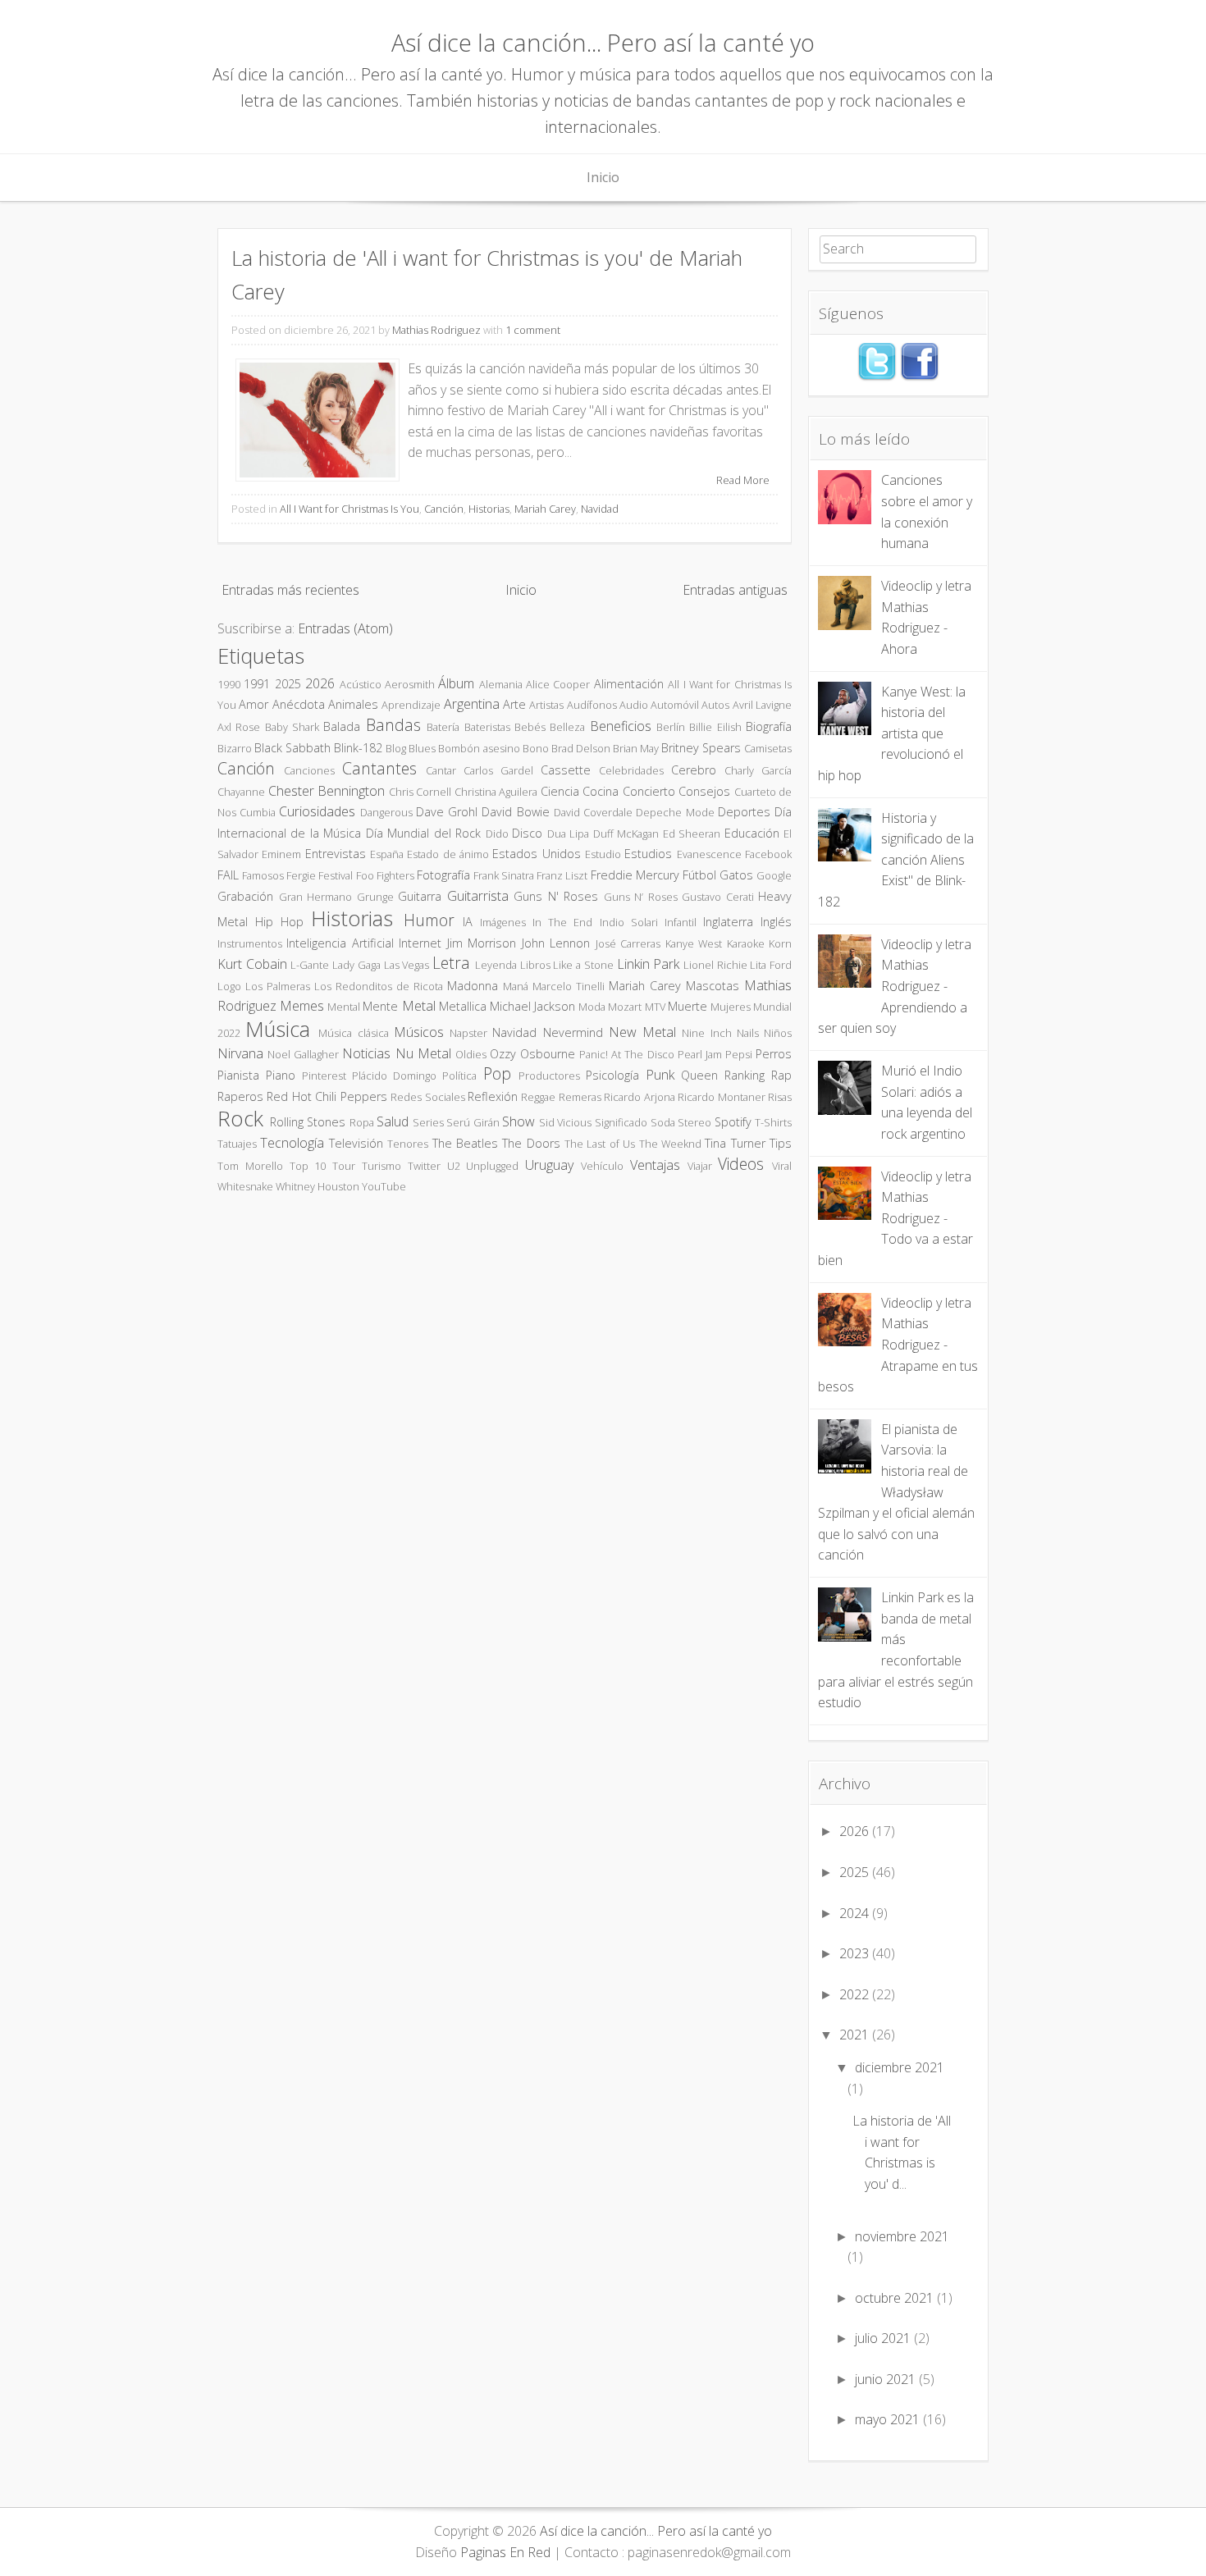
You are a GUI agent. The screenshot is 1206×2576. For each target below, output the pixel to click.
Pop (497, 1073)
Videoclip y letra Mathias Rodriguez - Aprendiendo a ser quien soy (895, 986)
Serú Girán (473, 1122)
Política (459, 1076)
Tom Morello (250, 1166)
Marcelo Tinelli (569, 986)
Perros (774, 1054)
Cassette (566, 770)
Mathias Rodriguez (436, 330)
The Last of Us (600, 1144)
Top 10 (308, 1166)
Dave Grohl (447, 812)
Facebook (768, 854)
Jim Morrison (482, 943)
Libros (535, 965)
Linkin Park (649, 964)
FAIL (228, 875)
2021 (854, 2035)
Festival (336, 875)
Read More (743, 480)
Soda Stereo (681, 1122)
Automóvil (675, 705)
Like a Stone (583, 965)
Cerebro (694, 770)
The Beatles (465, 1143)
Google (774, 875)
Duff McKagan (626, 834)
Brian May (636, 748)
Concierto (649, 791)
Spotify (733, 1122)
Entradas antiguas (735, 590)
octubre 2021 (894, 2298)
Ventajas (655, 1165)
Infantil (681, 922)
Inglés (776, 922)
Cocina (601, 791)
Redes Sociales (427, 1097)
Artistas (546, 705)
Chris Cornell (420, 792)
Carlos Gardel (498, 770)
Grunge (375, 897)
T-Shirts (773, 1122)
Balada (342, 726)
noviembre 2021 (902, 2236)
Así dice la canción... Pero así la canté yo (603, 42)
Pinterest (324, 1076)
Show (518, 1121)
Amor (254, 704)
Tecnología (292, 1143)
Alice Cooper (558, 684)
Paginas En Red (505, 2552)
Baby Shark (292, 727)
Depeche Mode (675, 812)
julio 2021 (883, 2338)
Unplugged (492, 1166)
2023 (854, 1953)
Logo (229, 986)
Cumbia (258, 812)
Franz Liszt (562, 875)
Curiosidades (317, 811)
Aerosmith (410, 684)
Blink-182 (358, 748)
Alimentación (629, 684)
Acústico (361, 684)
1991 (257, 684)
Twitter (424, 1166)
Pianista (238, 1075)
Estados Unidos (536, 854)
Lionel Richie (715, 965)
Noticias (366, 1053)
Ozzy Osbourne (532, 1054)
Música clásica (353, 1033)
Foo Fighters (385, 875)
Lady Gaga (356, 965)
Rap (781, 1075)
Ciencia (560, 791)
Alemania (501, 684)
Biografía (769, 726)
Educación (752, 833)
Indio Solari (629, 922)
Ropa (362, 1122)
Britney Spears (701, 748)
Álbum (456, 683)
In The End (562, 922)
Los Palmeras (278, 986)
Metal (419, 1006)
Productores (549, 1076)
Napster (468, 1033)
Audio (634, 705)
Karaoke (746, 943)
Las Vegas (407, 965)
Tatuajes (237, 1144)
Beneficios (621, 726)
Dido (497, 834)
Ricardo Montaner (721, 1097)
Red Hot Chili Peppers (327, 1096)
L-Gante (310, 965)
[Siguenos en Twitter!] (877, 377)
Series (428, 1122)
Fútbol (699, 875)
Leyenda (496, 965)
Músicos (419, 1032)
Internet (420, 943)
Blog (396, 748)
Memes (302, 1006)
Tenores (408, 1144)
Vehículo (602, 1166)
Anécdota (299, 704)
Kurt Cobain (252, 964)
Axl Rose (239, 727)
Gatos (736, 875)
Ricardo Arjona (639, 1097)
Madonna (473, 986)
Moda (592, 1007)
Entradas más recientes (290, 590)
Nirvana (240, 1053)
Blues (422, 748)
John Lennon (556, 943)
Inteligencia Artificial (340, 943)
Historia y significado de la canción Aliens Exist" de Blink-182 (896, 860)
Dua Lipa (568, 834)
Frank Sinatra (504, 875)
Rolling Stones (308, 1122)
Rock (240, 1119)
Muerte (688, 1006)
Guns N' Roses (556, 896)
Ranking (745, 1075)
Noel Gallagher (303, 1054)
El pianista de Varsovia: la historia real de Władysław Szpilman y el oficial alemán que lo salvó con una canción (896, 1492)
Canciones (309, 770)
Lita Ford (771, 965)
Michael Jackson (532, 1006)
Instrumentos (250, 943)
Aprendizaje (411, 705)
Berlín (671, 727)
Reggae (538, 1097)
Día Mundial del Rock (423, 833)
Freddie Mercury (635, 875)
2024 (854, 1913)
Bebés (530, 727)
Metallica (463, 1006)
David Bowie (515, 812)
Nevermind (573, 1032)
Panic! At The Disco (626, 1054)
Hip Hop (279, 922)
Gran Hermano (316, 897)
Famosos (263, 875)
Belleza (567, 727)
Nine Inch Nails (720, 1033)
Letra (451, 963)
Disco (527, 833)
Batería (443, 727)
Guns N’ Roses (641, 897)
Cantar (441, 770)
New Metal (642, 1032)
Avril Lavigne (762, 705)
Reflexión (493, 1096)
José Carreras (628, 943)
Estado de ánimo (448, 854)
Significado (621, 1122)
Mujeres (731, 1007)
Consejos (704, 791)
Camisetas (768, 748)
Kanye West (694, 943)
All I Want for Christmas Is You (349, 509)
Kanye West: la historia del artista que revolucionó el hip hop (892, 733)
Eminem (281, 854)
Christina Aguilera (496, 792)
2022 (854, 1994)
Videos (741, 1164)
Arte (514, 704)
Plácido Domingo (394, 1076)
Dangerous (386, 812)
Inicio (603, 177)
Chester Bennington (327, 791)
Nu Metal (423, 1053)
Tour (344, 1166)
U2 (454, 1166)
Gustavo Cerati (718, 897)
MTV (655, 1007)
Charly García (758, 770)
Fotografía (443, 875)
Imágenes (503, 922)
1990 (229, 684)
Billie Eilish (715, 727)
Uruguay (549, 1165)
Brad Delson (581, 748)
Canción (444, 509)
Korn (780, 943)
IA (468, 922)
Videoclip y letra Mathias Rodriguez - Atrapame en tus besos (898, 1345)
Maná (516, 986)
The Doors (531, 1143)
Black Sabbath (292, 748)
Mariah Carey (545, 509)
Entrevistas (336, 854)
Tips (781, 1143)
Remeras (580, 1097)
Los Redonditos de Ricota (379, 986)
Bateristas (487, 727)
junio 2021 (885, 2379)
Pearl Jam (700, 1054)
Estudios (648, 854)
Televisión (356, 1143)
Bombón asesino (479, 748)
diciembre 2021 (900, 2067)
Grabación (245, 896)
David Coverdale (593, 812)
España (387, 854)
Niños (778, 1033)
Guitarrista (478, 896)
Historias (489, 509)
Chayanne (241, 792)
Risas (780, 1097)
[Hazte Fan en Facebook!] (920, 377)
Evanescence (709, 854)
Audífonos (592, 705)
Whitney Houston (317, 1186)
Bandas (393, 725)
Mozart (625, 1007)
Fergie (301, 875)
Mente (380, 1006)
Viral (782, 1166)
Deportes (744, 812)
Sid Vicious (566, 1122)
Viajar (700, 1166)
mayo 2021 (887, 2419)
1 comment (533, 330)
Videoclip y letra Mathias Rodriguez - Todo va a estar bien (895, 1218)
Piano (281, 1075)
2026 (320, 683)
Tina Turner (735, 1143)
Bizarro (235, 748)
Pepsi (739, 1054)
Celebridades (631, 770)
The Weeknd (670, 1144)
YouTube (384, 1186)
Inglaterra (728, 922)
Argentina (472, 704)
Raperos (240, 1096)
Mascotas (713, 986)
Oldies (471, 1054)
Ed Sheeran (692, 834)
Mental (344, 1007)
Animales (353, 704)
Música (278, 1029)
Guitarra (420, 896)
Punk (660, 1075)
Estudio (603, 854)
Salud (393, 1121)
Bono (536, 748)
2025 (288, 684)
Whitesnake (245, 1186)
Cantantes (379, 768)
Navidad (600, 509)
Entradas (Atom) (345, 628)
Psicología (612, 1075)
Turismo (381, 1166)
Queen (699, 1075)
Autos (715, 705)
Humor (429, 920)
